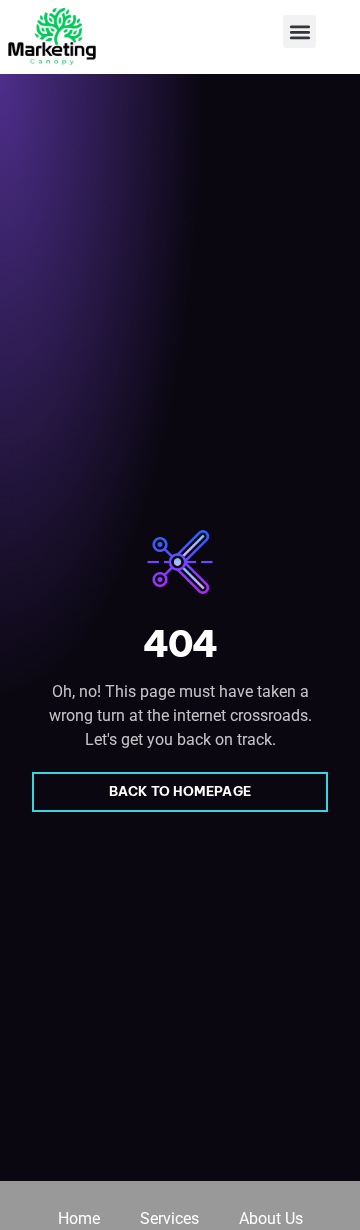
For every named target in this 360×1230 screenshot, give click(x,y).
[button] (299, 31)
